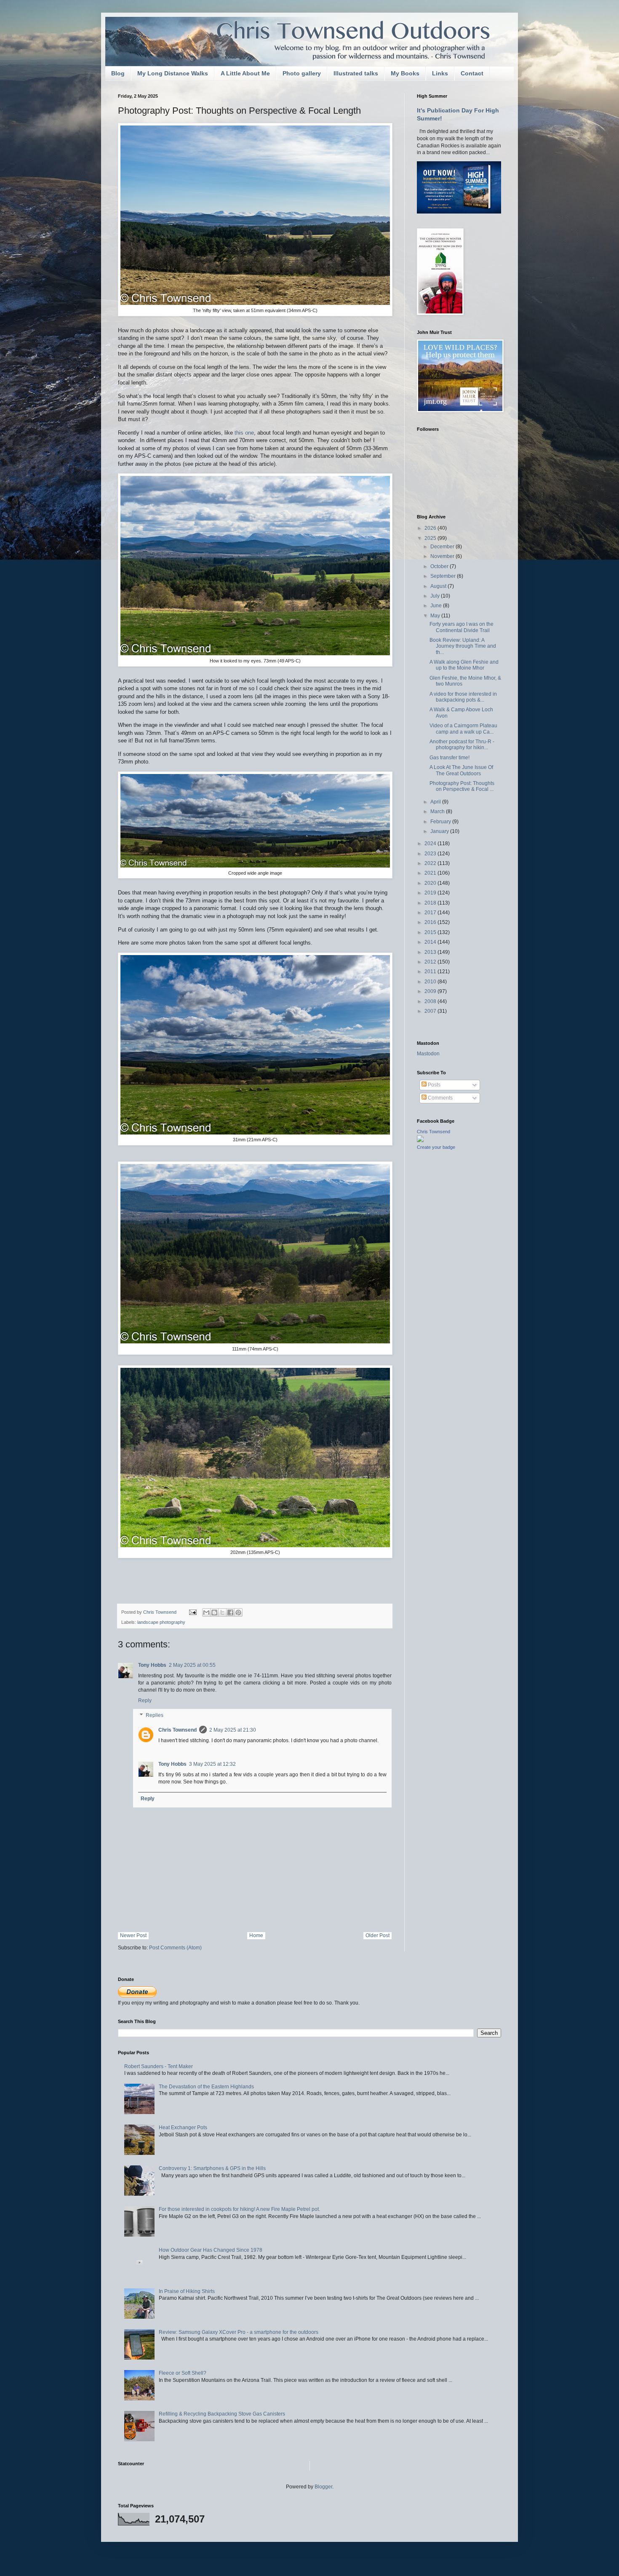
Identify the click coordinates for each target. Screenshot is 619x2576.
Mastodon (428, 1054)
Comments (440, 1098)
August (439, 586)
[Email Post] (192, 1612)
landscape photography (161, 1622)
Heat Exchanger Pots (183, 2128)
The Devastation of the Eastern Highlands (206, 2087)
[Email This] (206, 1612)
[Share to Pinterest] (238, 1612)
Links (440, 73)
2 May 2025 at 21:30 (233, 1730)
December (443, 547)
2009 (431, 991)
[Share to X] (222, 1612)
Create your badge (436, 1147)
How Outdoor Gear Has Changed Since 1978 (211, 2250)
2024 (431, 844)
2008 (431, 1001)
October (440, 566)
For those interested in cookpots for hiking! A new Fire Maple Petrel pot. (239, 2209)
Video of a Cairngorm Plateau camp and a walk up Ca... (463, 729)
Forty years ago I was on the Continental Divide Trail (462, 627)
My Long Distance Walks (173, 73)
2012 (431, 962)
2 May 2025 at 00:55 (192, 1665)
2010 (431, 982)
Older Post (378, 1935)
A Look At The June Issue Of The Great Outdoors (461, 770)
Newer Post (133, 1935)
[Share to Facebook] (230, 1612)
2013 (431, 952)
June (437, 606)
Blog (118, 73)
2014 (431, 942)
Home (256, 1935)
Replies (155, 1716)
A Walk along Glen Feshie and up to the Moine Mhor (464, 665)
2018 (431, 903)
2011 (431, 972)
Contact (472, 73)
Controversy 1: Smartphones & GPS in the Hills (212, 2168)
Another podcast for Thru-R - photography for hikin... (462, 745)
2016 (431, 922)
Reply (145, 1700)
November (443, 556)
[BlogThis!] (214, 1612)
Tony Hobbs (152, 1665)
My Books (405, 73)
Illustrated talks (356, 73)
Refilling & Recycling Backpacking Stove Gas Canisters (222, 2414)
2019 (431, 893)
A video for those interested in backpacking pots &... (463, 697)
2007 (431, 1011)
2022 (431, 863)
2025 (431, 538)
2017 (431, 913)
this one (244, 433)
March (438, 812)
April (436, 802)
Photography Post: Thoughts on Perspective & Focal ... (462, 786)
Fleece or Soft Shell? (183, 2373)
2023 (431, 854)
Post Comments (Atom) (175, 1948)
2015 (431, 932)
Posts (434, 1085)
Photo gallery (302, 73)
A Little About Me (245, 73)
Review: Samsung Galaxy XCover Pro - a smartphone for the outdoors (239, 2332)
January (440, 831)
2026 (431, 528)
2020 (431, 883)
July (436, 596)
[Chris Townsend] (420, 1140)
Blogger (323, 2487)
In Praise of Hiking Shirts (187, 2291)
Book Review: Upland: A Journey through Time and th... (463, 646)
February (441, 822)
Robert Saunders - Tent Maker (159, 2066)
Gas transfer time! (450, 758)
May (436, 616)
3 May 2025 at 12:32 (212, 1764)
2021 (431, 873)
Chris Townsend (177, 1730)
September (444, 576)
